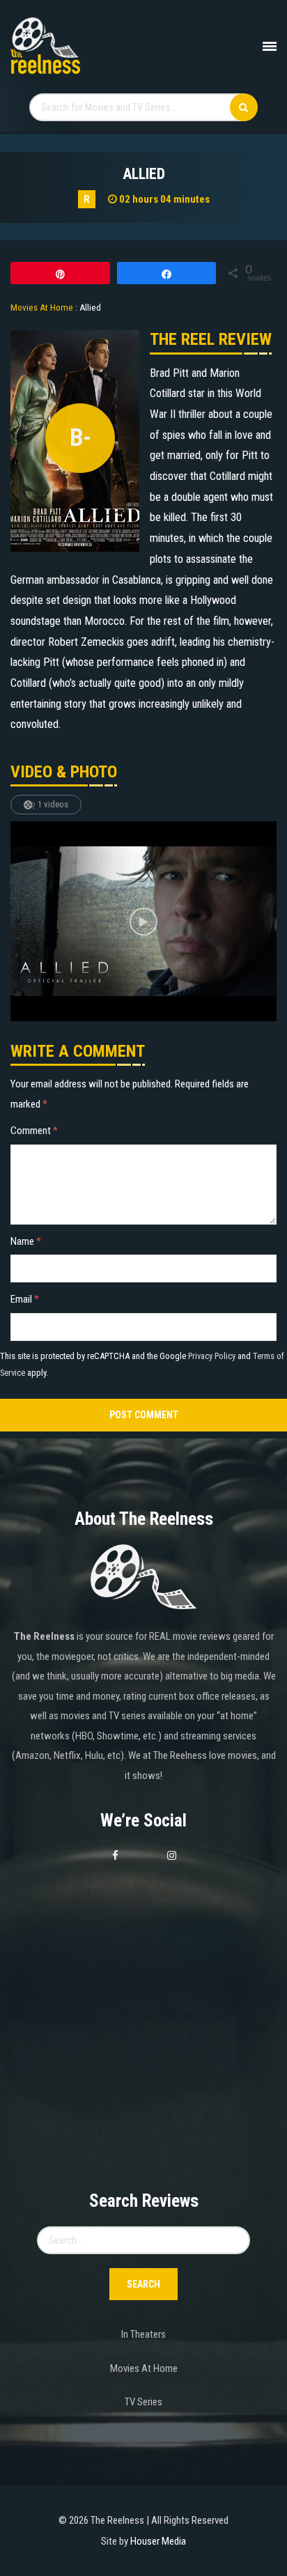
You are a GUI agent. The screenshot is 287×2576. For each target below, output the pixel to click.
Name (26, 1241)
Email (25, 1299)
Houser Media (158, 2541)
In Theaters (143, 2334)
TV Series (143, 2402)
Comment (34, 1131)
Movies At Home (144, 2368)
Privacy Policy (212, 1356)
